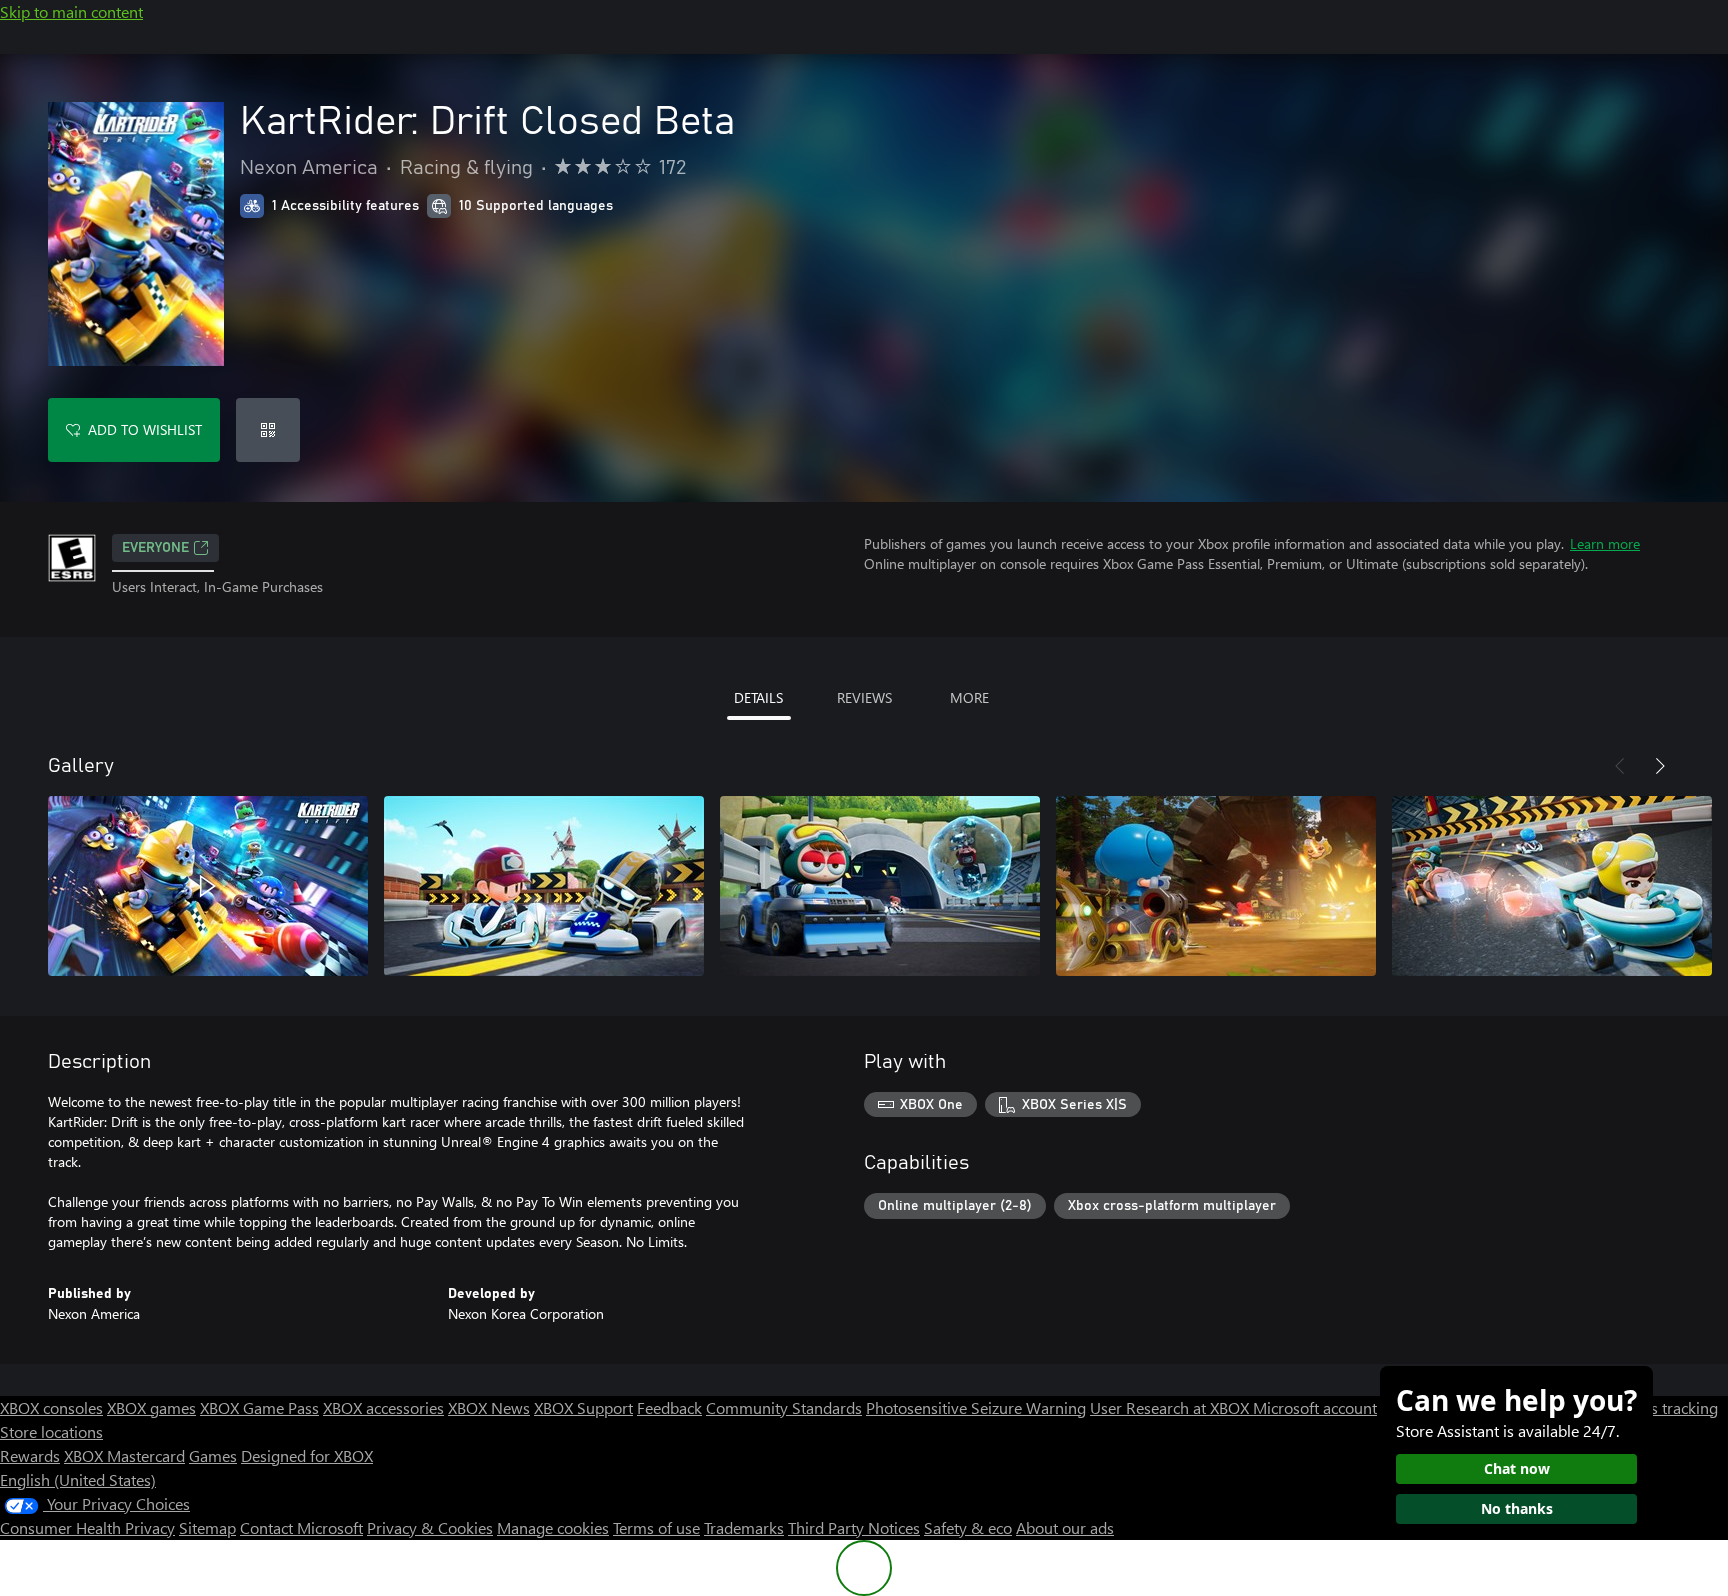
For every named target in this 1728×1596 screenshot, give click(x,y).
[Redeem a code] (268, 430)
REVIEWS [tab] (864, 697)
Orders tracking (1664, 1407)
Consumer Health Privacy (87, 1527)
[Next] (1660, 766)
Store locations (51, 1431)
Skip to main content (71, 11)
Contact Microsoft (301, 1527)
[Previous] (1620, 766)
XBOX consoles (51, 1407)
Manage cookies (553, 1527)
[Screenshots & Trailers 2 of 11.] (544, 886)
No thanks (1517, 1508)
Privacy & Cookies (430, 1527)
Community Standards (784, 1407)
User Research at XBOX (1171, 1407)
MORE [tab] (969, 697)
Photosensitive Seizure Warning (976, 1407)
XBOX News (489, 1407)
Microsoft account (1315, 1407)
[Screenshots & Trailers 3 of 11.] (880, 886)
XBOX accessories (383, 1407)
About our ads (1065, 1527)
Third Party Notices (854, 1527)
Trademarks (744, 1527)
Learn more (1605, 543)
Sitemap (207, 1527)
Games (213, 1455)
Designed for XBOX (307, 1455)
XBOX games (151, 1407)
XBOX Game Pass (259, 1407)
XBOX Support (583, 1407)
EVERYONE (155, 548)
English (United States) (78, 1479)
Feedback (669, 1407)
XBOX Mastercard (124, 1455)
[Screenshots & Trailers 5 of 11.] (1552, 886)
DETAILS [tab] (758, 697)
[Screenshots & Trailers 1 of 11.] (208, 886)
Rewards (30, 1455)
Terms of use (656, 1527)
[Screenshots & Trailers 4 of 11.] (1216, 886)
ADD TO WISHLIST (145, 429)
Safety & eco (968, 1527)
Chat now (1517, 1468)
